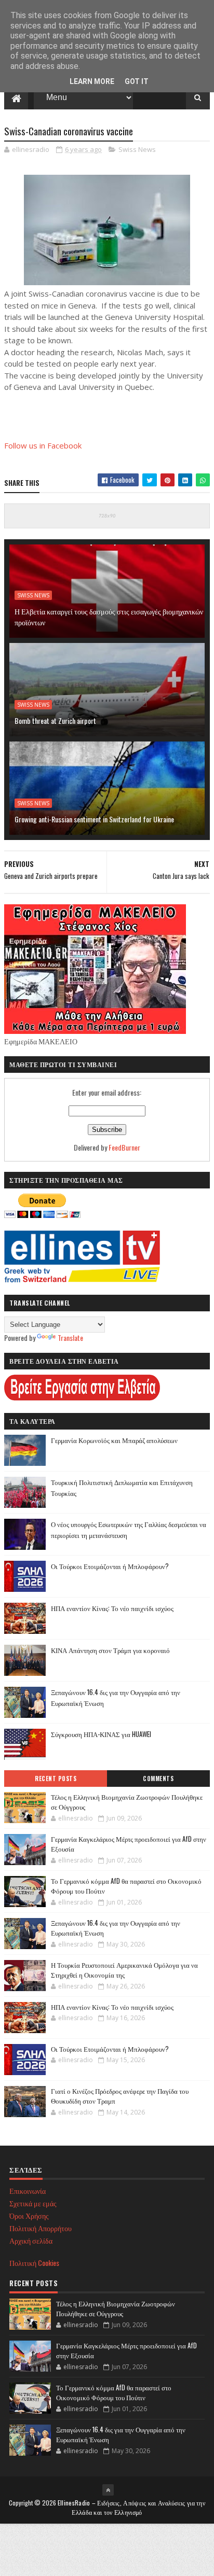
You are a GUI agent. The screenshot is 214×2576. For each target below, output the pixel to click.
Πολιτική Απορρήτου (41, 2228)
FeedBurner (124, 1147)
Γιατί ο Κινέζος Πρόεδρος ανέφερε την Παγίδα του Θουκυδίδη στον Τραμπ (120, 2096)
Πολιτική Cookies (34, 2263)
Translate (70, 1338)
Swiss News (137, 149)
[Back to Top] (108, 2490)
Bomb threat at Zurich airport (55, 720)
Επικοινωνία (28, 2190)
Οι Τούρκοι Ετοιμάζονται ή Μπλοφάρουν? (110, 1566)
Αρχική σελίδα (31, 2240)
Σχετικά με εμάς (33, 2203)
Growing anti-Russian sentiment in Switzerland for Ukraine (94, 819)
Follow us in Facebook (43, 445)
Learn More (92, 81)
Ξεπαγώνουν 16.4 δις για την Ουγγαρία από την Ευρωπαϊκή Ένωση (116, 1928)
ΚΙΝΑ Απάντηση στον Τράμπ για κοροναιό (110, 1650)
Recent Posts (56, 1779)
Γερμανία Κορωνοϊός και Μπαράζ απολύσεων (114, 1440)
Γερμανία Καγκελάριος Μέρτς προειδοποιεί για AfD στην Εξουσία (129, 1844)
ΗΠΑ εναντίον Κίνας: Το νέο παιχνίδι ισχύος (112, 1608)
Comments (158, 1779)
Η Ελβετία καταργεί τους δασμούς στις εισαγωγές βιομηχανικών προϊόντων (109, 617)
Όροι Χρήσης (29, 2215)
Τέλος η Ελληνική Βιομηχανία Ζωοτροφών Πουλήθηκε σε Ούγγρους (127, 1802)
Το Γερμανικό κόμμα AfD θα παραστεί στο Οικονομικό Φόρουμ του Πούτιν (126, 1886)
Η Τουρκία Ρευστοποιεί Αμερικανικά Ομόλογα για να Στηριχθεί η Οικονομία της (124, 1970)
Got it (137, 81)
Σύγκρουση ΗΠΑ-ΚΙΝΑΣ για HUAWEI (101, 1734)
